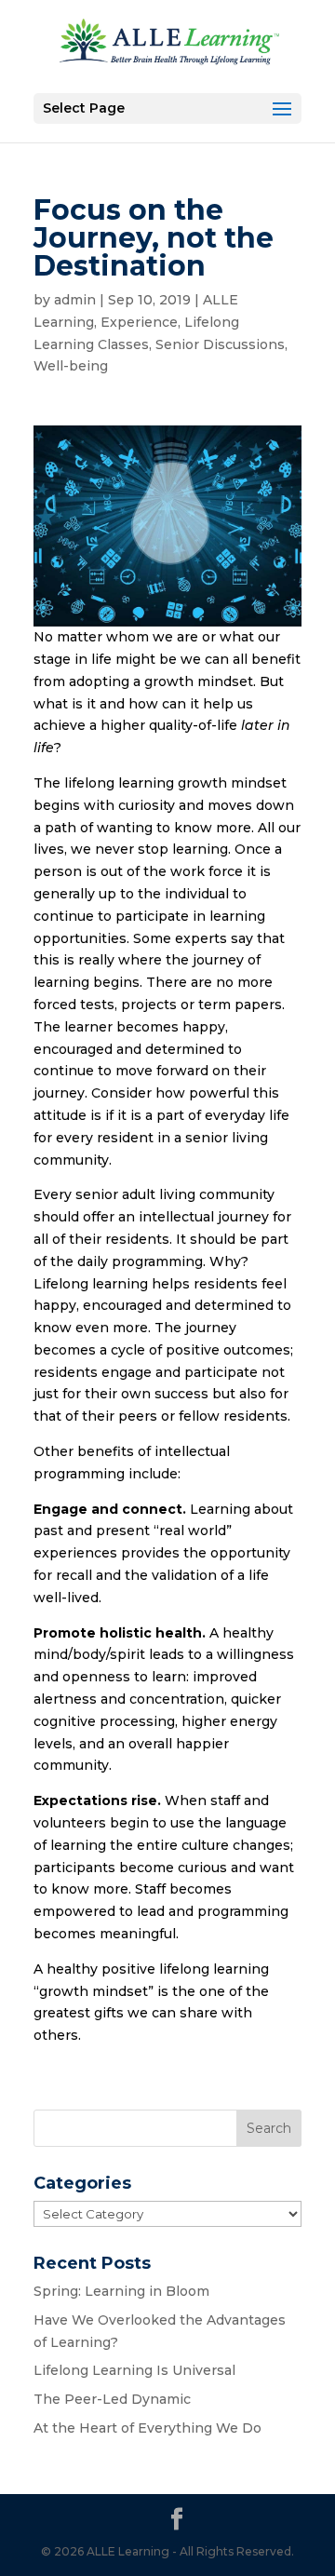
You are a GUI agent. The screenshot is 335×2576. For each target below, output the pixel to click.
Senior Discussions (220, 344)
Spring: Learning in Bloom (121, 2291)
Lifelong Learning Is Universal (134, 2370)
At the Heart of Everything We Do (147, 2428)
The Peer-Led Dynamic (112, 2399)
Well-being (71, 366)
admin (75, 300)
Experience (139, 322)
